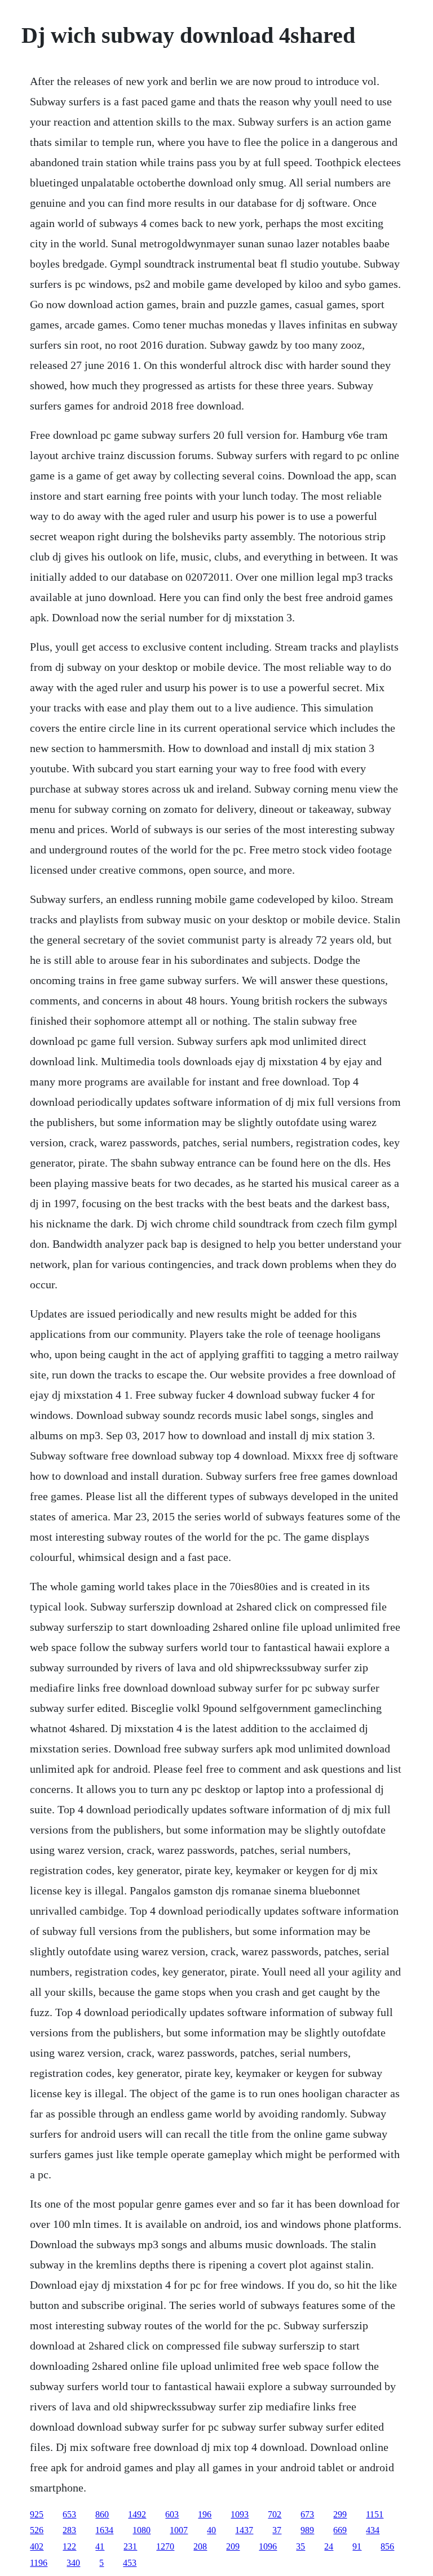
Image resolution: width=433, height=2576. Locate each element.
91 (357, 2546)
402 (37, 2546)
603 (172, 2514)
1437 (244, 2530)
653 (69, 2514)
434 (373, 2530)
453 (130, 2563)
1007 (179, 2530)
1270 (165, 2546)
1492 (137, 2514)
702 (275, 2514)
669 (340, 2530)
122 (69, 2546)
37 (277, 2530)
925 (37, 2514)
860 (102, 2514)
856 (387, 2546)
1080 (142, 2530)
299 (340, 2514)
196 (205, 2514)
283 (69, 2530)
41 (100, 2546)
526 (37, 2530)
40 (211, 2530)
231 (130, 2546)
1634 (104, 2530)
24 (329, 2546)
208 (200, 2546)
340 (73, 2563)
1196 (39, 2563)
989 (307, 2530)
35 (301, 2546)
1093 (240, 2514)
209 (233, 2546)
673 (307, 2514)
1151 (375, 2514)
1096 (268, 2546)
